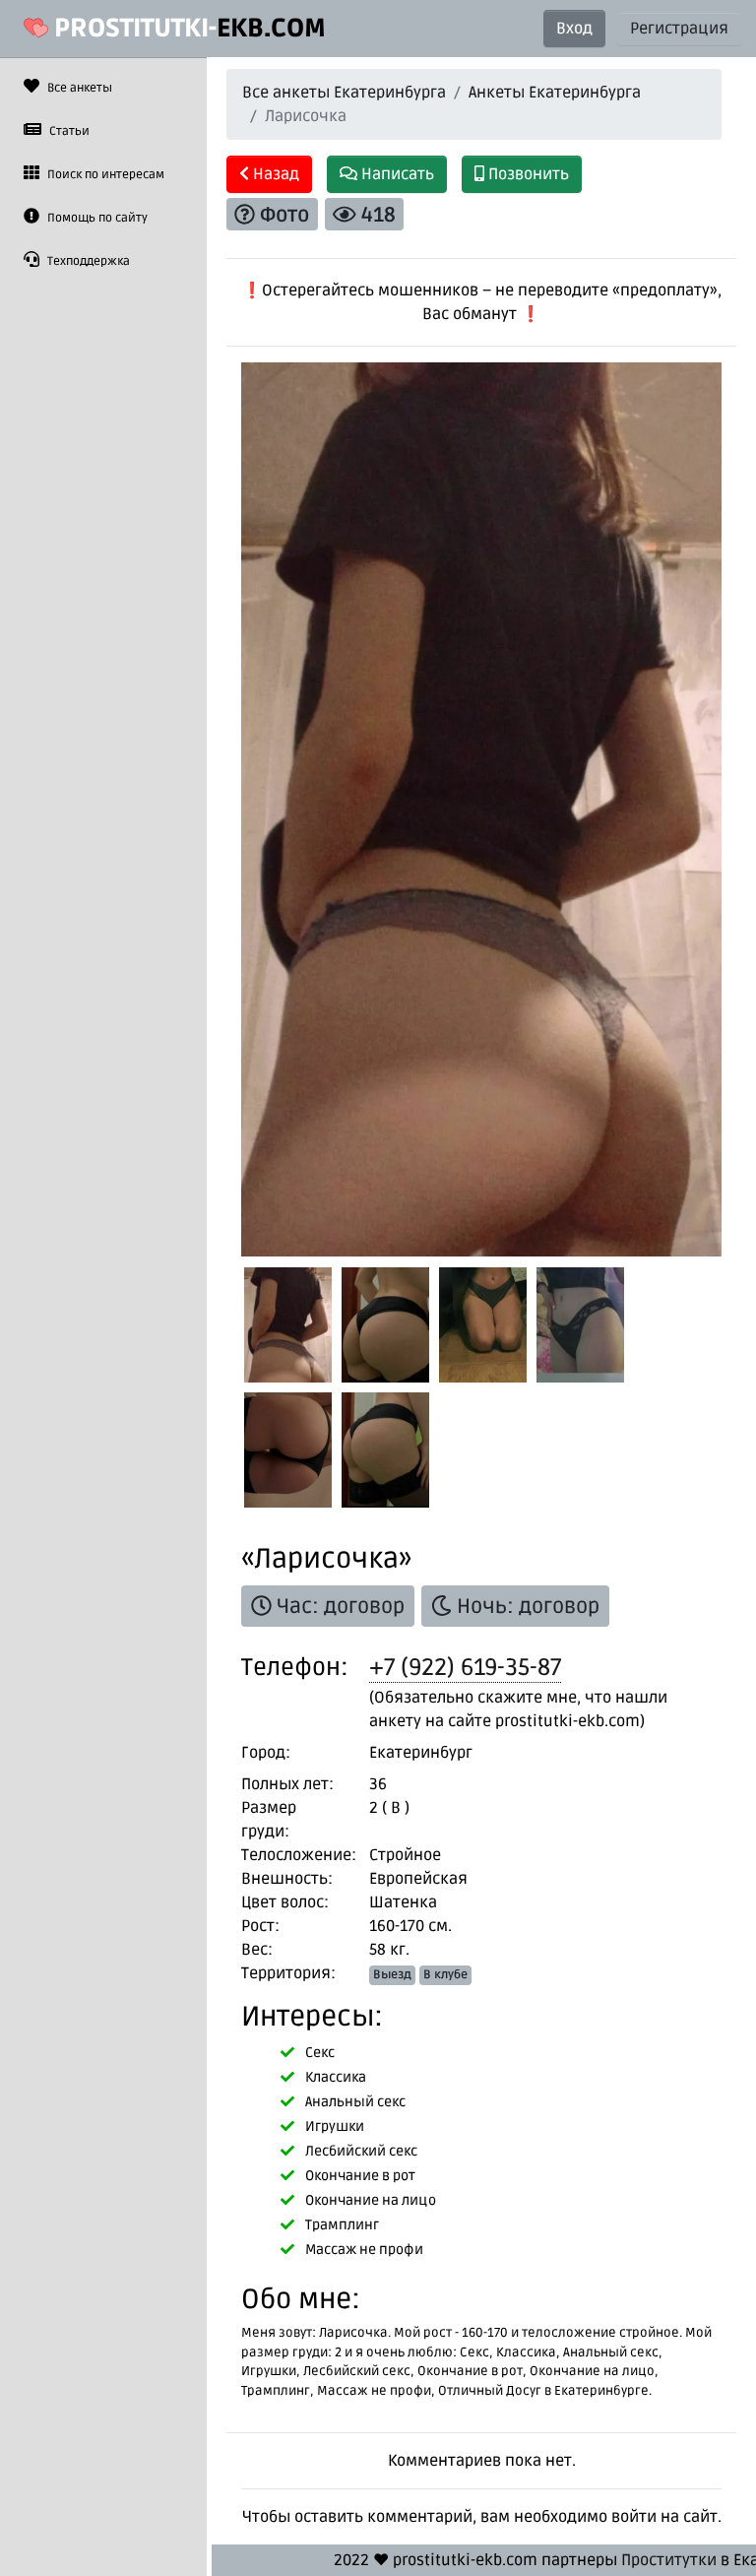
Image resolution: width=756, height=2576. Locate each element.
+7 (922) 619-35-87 (465, 1668)
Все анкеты (78, 88)
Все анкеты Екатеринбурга (344, 93)
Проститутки (669, 2560)
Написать (396, 174)
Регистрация (679, 29)
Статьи (68, 131)
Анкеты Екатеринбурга (555, 93)
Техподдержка (87, 261)
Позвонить (527, 174)
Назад (274, 174)
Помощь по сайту (96, 218)
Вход (574, 29)
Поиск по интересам (104, 175)
